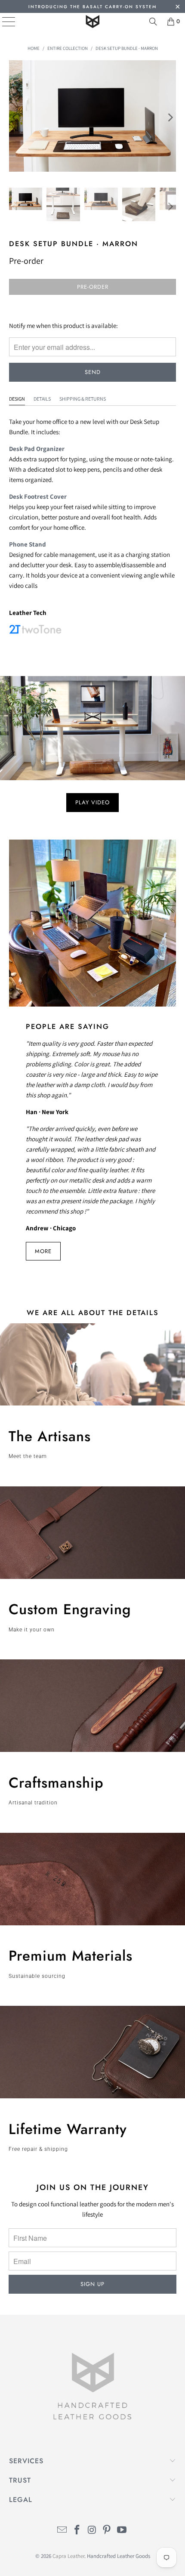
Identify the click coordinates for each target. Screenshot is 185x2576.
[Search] (153, 22)
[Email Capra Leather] (62, 2531)
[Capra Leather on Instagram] (92, 2531)
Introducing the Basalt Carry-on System (92, 7)
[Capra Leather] (93, 22)
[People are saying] (93, 923)
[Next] (170, 117)
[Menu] (2, 22)
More (43, 1251)
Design (17, 399)
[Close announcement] (177, 8)
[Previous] (15, 117)
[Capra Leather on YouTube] (122, 2531)
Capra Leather (68, 2556)
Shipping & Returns (83, 399)
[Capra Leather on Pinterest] (107, 2531)
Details (42, 399)
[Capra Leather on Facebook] (77, 2531)
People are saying (68, 1026)
